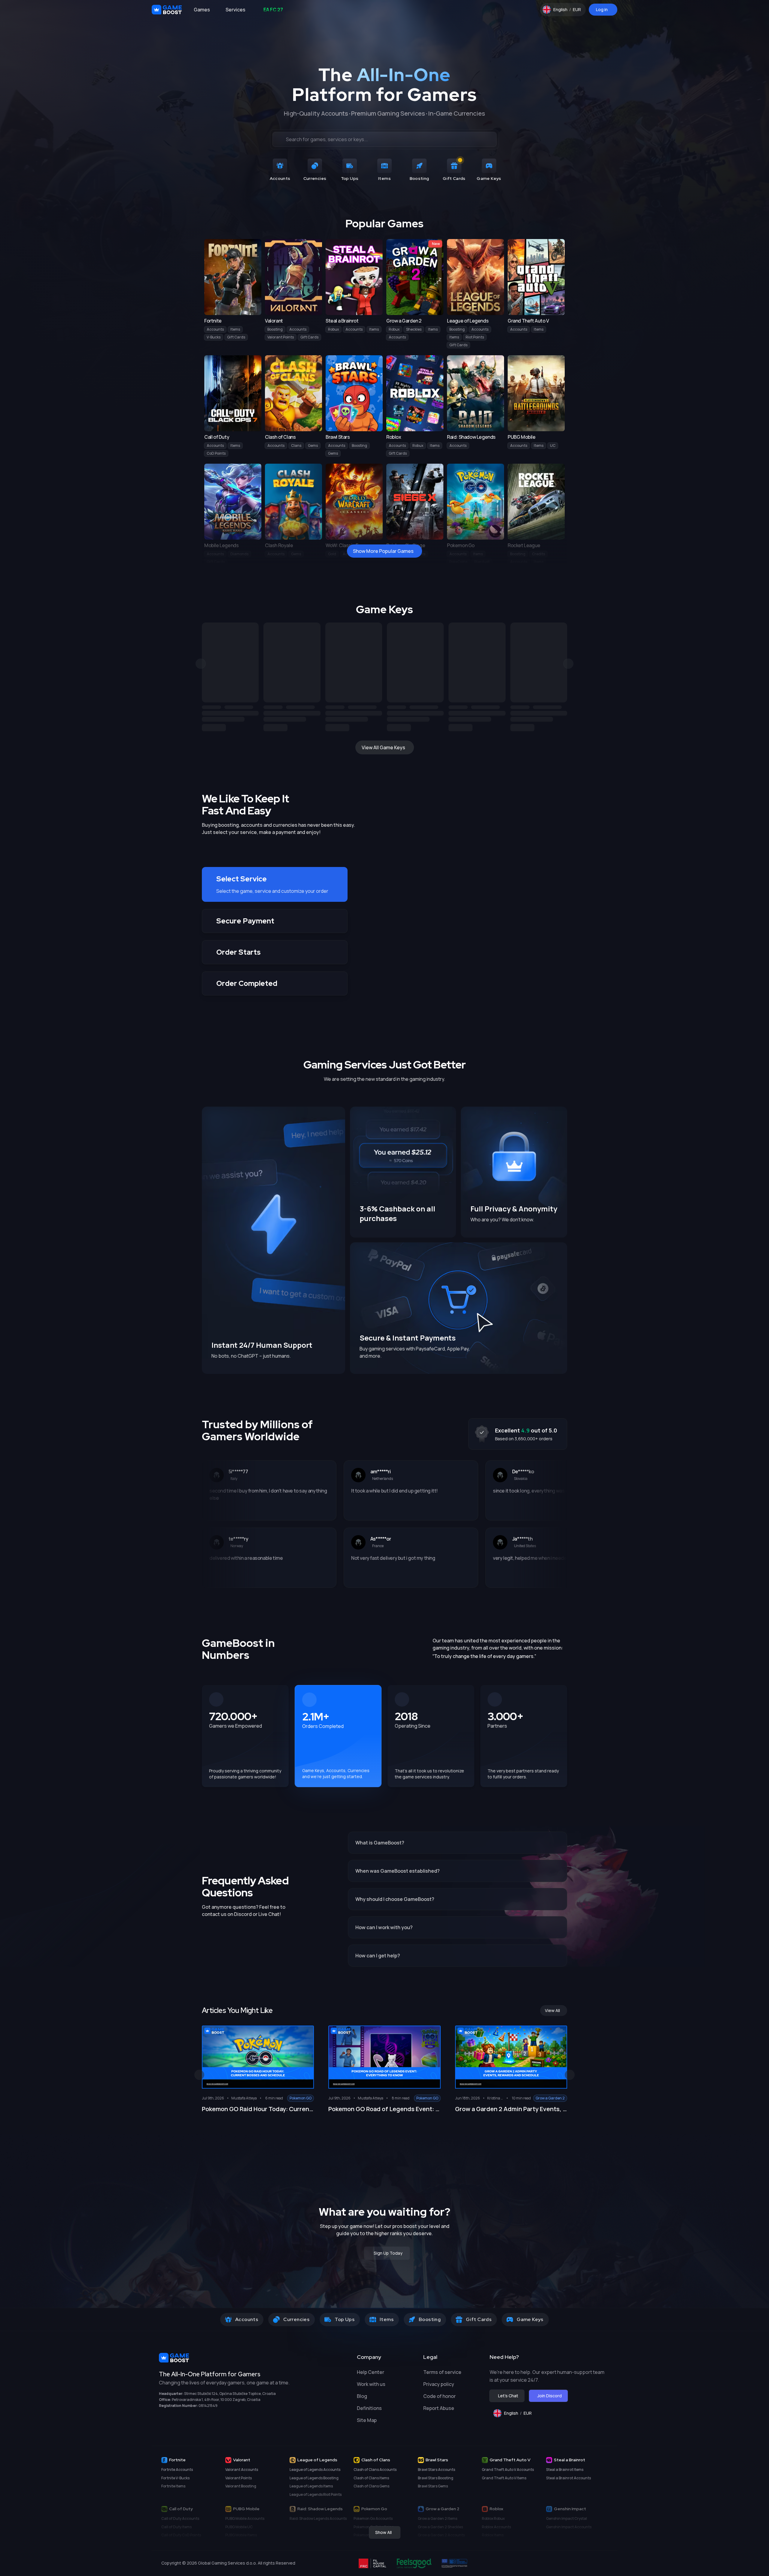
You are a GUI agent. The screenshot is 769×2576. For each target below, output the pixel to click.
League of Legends (317, 2460)
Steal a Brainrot (570, 2460)
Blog (362, 2396)
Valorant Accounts (242, 2470)
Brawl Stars (437, 2460)
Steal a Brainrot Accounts (568, 2478)
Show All (383, 2532)
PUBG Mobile (246, 2509)
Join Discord (550, 2396)
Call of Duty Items (176, 2527)
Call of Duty (181, 2509)
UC (553, 445)
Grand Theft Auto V (510, 2460)
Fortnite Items (173, 2486)
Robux (333, 329)
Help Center (371, 2372)
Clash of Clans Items (371, 2478)
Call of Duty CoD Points (181, 2535)
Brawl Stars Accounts (436, 2470)
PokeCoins (458, 562)
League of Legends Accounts (315, 2470)
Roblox (496, 2509)
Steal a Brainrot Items (565, 2470)
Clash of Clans (376, 2460)
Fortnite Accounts (177, 2470)
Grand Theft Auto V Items (504, 2478)
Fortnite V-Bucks (175, 2478)
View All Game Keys (383, 747)
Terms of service (442, 2372)
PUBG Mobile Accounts (245, 2518)
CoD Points (216, 453)
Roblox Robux (493, 2518)
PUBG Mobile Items (241, 2535)
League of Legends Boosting (314, 2478)
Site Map (367, 2420)
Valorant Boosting (241, 2486)
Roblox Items (493, 2535)
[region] (384, 677)
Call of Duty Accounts (180, 2518)
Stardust (482, 562)
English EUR (570, 11)
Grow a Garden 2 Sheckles (440, 2527)
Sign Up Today (388, 2253)
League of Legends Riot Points (316, 2494)
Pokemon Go (374, 2509)
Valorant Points (281, 337)
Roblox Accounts (496, 2527)
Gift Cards (236, 337)
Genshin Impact (570, 2509)
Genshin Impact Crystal (567, 2518)
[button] (275, 884)
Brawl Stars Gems (433, 2486)
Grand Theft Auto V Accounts (508, 2470)
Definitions (369, 2408)
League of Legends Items (311, 2486)
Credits (538, 554)
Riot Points (475, 337)
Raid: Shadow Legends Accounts (318, 2518)
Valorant (242, 2460)
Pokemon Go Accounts (373, 2518)
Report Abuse (439, 2408)
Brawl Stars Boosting (436, 2478)
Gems (313, 445)
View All (552, 2010)
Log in (602, 9)
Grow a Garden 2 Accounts (441, 2535)
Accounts (215, 329)
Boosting (275, 329)
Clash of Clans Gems (371, 2486)
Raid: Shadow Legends (320, 2509)
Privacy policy (439, 2384)
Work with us (371, 2384)
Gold (332, 554)
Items (235, 329)
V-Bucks (214, 337)
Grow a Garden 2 (442, 2509)
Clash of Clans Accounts (375, 2470)
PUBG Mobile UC (239, 2527)
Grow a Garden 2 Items (438, 2518)
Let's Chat (508, 2396)
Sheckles (414, 329)
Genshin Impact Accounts (569, 2527)
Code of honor (439, 2396)
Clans (296, 445)
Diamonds (239, 554)
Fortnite (177, 2460)
